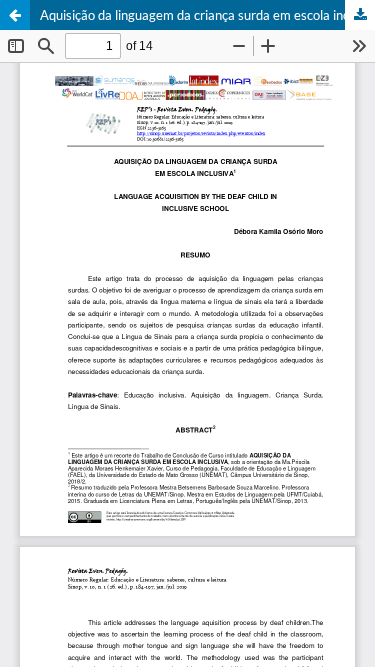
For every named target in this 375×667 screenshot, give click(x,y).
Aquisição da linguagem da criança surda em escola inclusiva (207, 15)
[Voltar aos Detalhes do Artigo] (15, 15)
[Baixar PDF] (360, 15)
